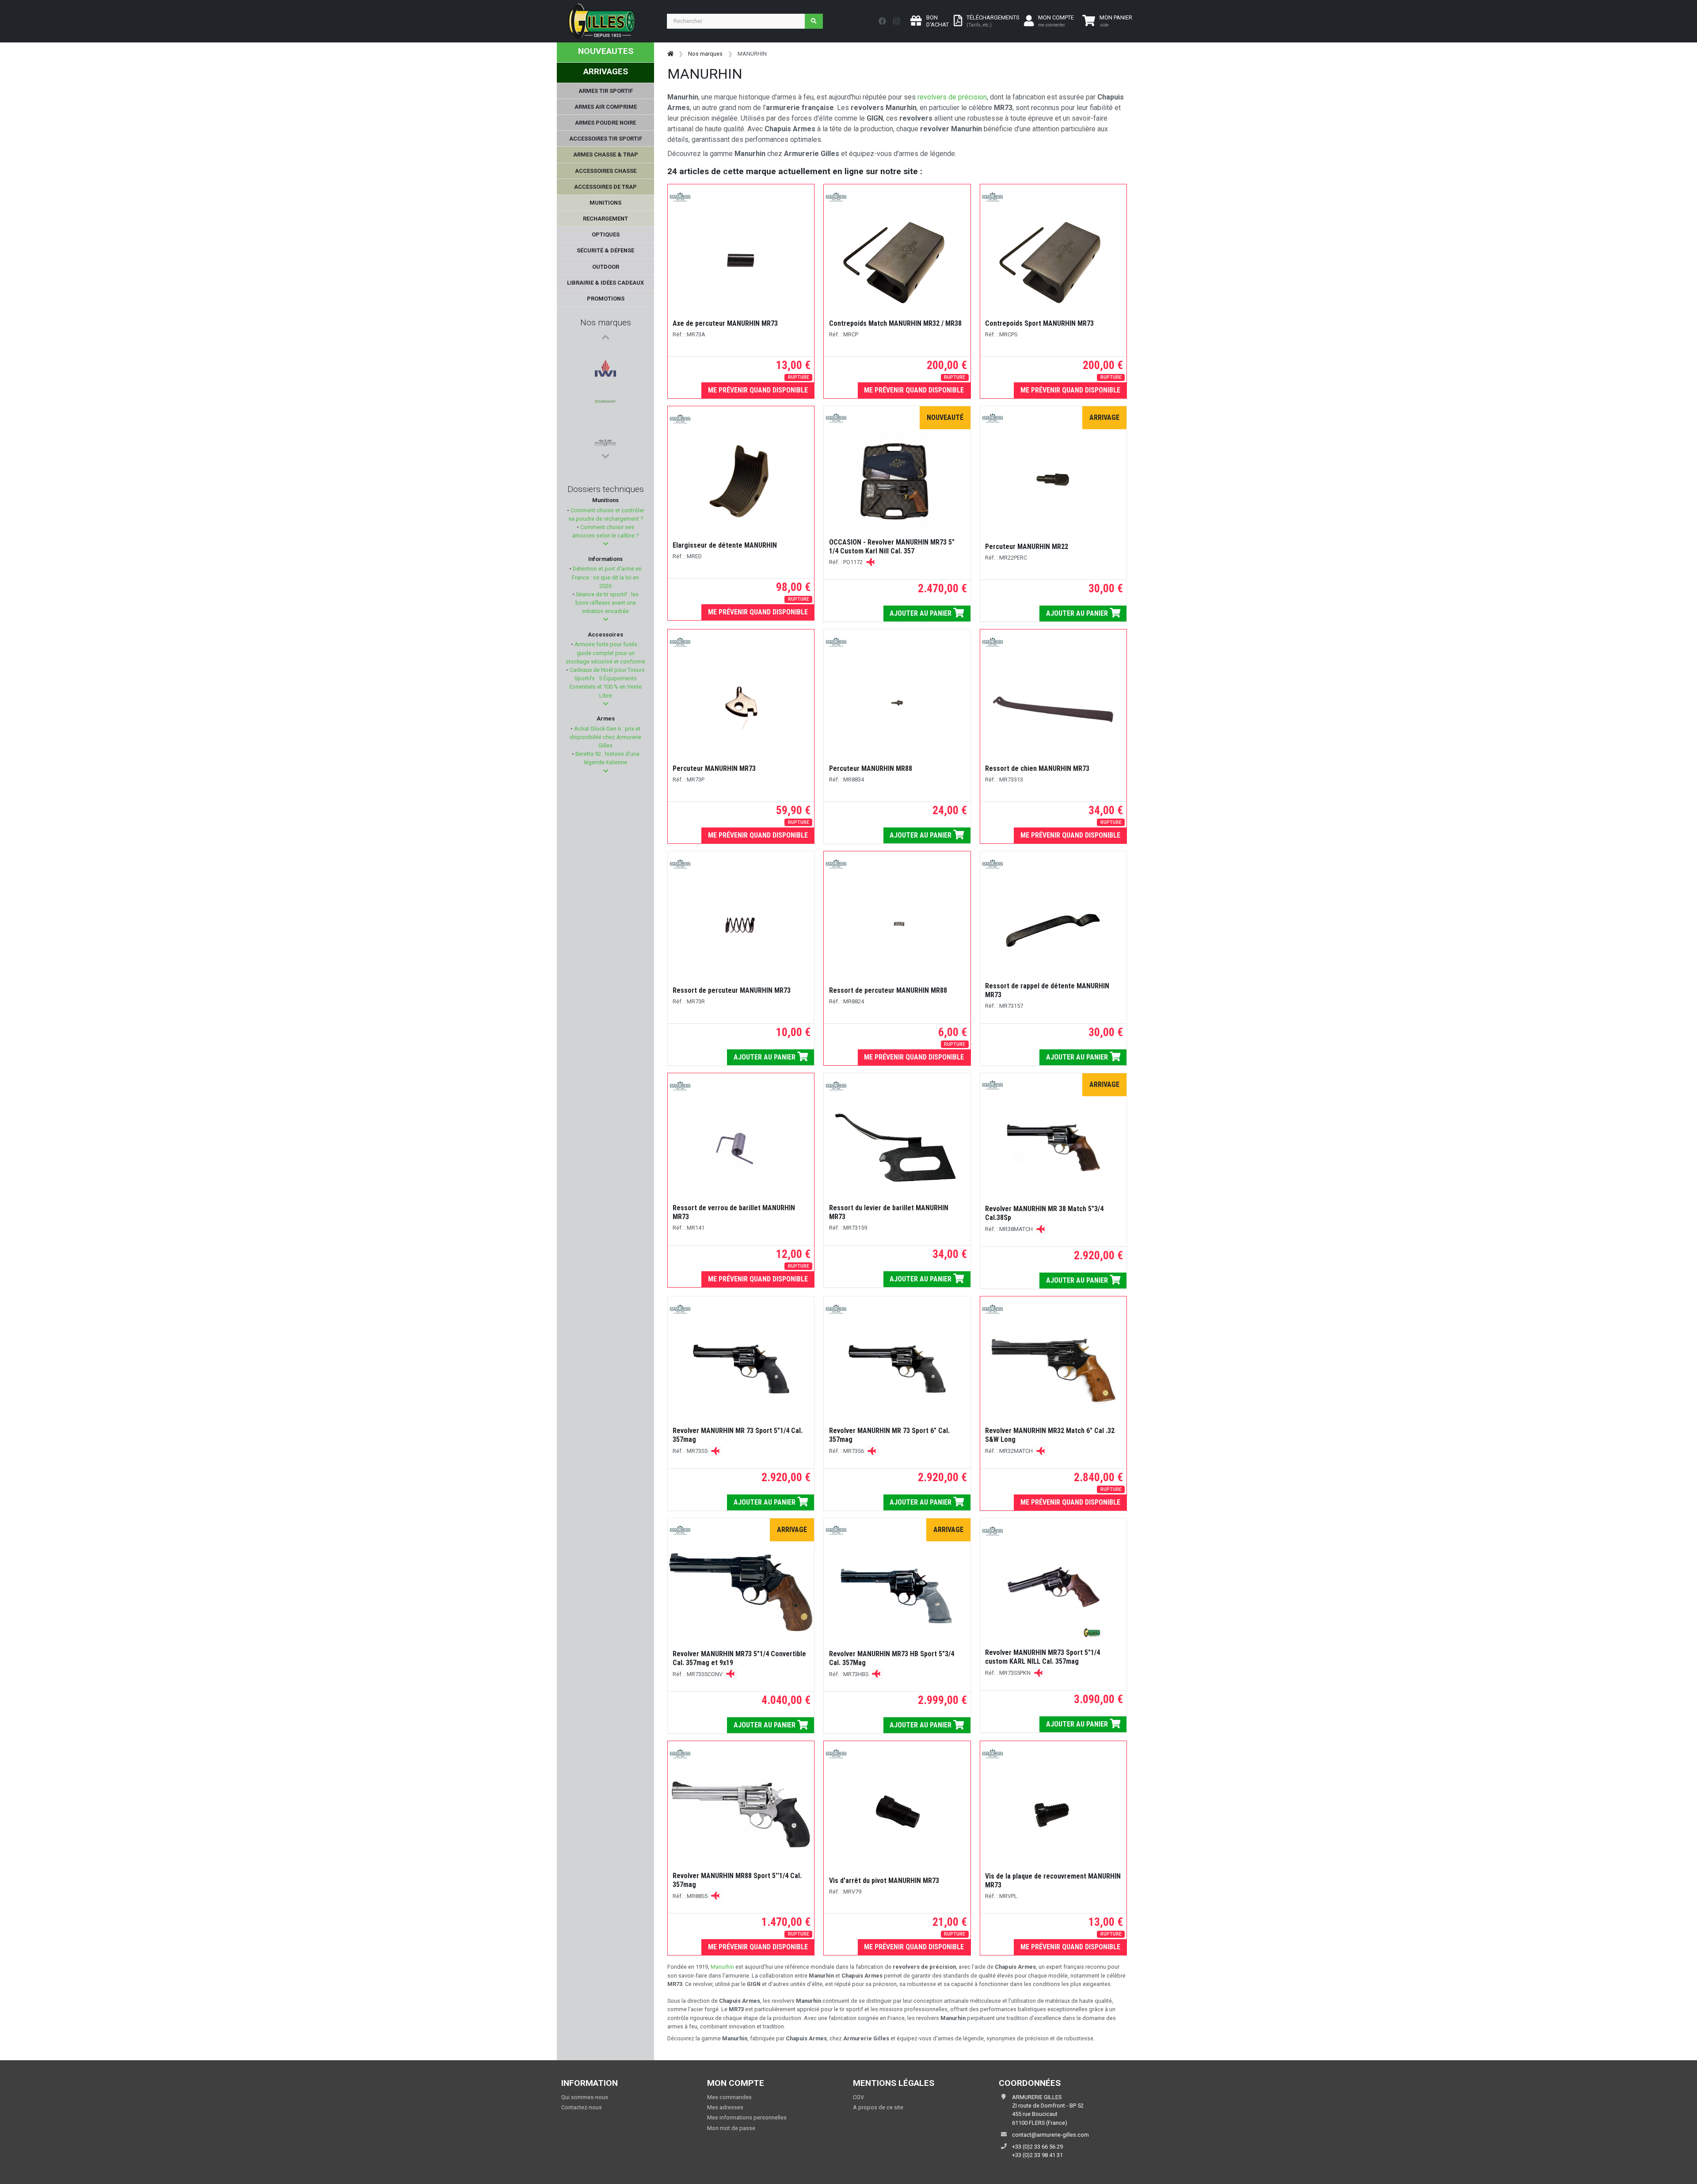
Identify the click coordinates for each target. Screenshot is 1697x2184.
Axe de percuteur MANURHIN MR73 (725, 323)
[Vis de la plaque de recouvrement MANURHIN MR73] (1053, 1814)
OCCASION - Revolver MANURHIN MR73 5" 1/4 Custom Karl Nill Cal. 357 (892, 547)
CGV (858, 2097)
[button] (606, 544)
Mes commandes (729, 2097)
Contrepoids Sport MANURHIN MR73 (1039, 323)
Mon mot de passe (731, 2128)
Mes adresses (725, 2107)
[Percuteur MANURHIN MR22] (1053, 480)
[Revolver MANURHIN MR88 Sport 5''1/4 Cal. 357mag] (741, 1814)
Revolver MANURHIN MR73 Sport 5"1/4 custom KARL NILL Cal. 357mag (1043, 1657)
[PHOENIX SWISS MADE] (605, 396)
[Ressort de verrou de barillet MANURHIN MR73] (741, 1146)
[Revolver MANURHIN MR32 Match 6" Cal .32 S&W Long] (1053, 1369)
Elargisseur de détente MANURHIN (725, 545)
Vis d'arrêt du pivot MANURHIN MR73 (884, 1881)
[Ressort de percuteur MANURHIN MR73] (741, 924)
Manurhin (722, 1967)
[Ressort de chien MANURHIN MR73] (1053, 702)
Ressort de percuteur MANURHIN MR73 (732, 990)
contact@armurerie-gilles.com (1050, 2135)
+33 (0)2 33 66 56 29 (1037, 2147)
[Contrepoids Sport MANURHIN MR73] (1053, 257)
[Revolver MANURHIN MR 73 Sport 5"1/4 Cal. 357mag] (741, 1369)
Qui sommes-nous (585, 2097)
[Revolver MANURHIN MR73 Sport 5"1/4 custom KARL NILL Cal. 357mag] (1053, 1591)
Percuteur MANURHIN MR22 (1027, 547)
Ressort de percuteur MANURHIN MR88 (888, 990)
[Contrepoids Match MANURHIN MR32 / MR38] (897, 257)
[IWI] (605, 354)
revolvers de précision (951, 97)
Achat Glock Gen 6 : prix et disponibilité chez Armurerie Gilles (605, 737)
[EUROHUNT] (605, 375)
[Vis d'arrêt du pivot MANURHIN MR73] (897, 1814)
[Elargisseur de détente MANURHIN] (741, 479)
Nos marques (606, 322)
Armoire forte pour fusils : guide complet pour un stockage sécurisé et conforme (605, 653)
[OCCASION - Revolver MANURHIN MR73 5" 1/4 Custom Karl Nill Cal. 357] (897, 480)
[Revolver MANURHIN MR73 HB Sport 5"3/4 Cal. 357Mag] (897, 1592)
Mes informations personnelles (747, 2117)
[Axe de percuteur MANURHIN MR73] (741, 257)
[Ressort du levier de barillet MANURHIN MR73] (897, 1146)
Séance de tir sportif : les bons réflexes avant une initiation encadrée (607, 603)
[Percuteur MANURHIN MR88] (897, 702)
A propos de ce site (878, 2107)
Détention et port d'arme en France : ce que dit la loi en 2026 (607, 577)
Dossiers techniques (606, 489)
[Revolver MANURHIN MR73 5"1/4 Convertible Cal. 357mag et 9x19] (741, 1592)
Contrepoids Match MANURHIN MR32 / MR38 (895, 323)
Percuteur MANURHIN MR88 (871, 768)
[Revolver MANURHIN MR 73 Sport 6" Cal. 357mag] (897, 1369)
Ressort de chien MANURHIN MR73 (1037, 768)
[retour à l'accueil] (670, 54)
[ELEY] (605, 418)
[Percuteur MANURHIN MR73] (741, 702)
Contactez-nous (582, 2107)
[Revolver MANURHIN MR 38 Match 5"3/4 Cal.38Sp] (1053, 1147)
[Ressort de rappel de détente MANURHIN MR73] (1053, 924)
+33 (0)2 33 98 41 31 (1037, 2155)
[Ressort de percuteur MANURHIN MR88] (897, 924)
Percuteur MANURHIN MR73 (714, 768)
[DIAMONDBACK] (605, 439)
